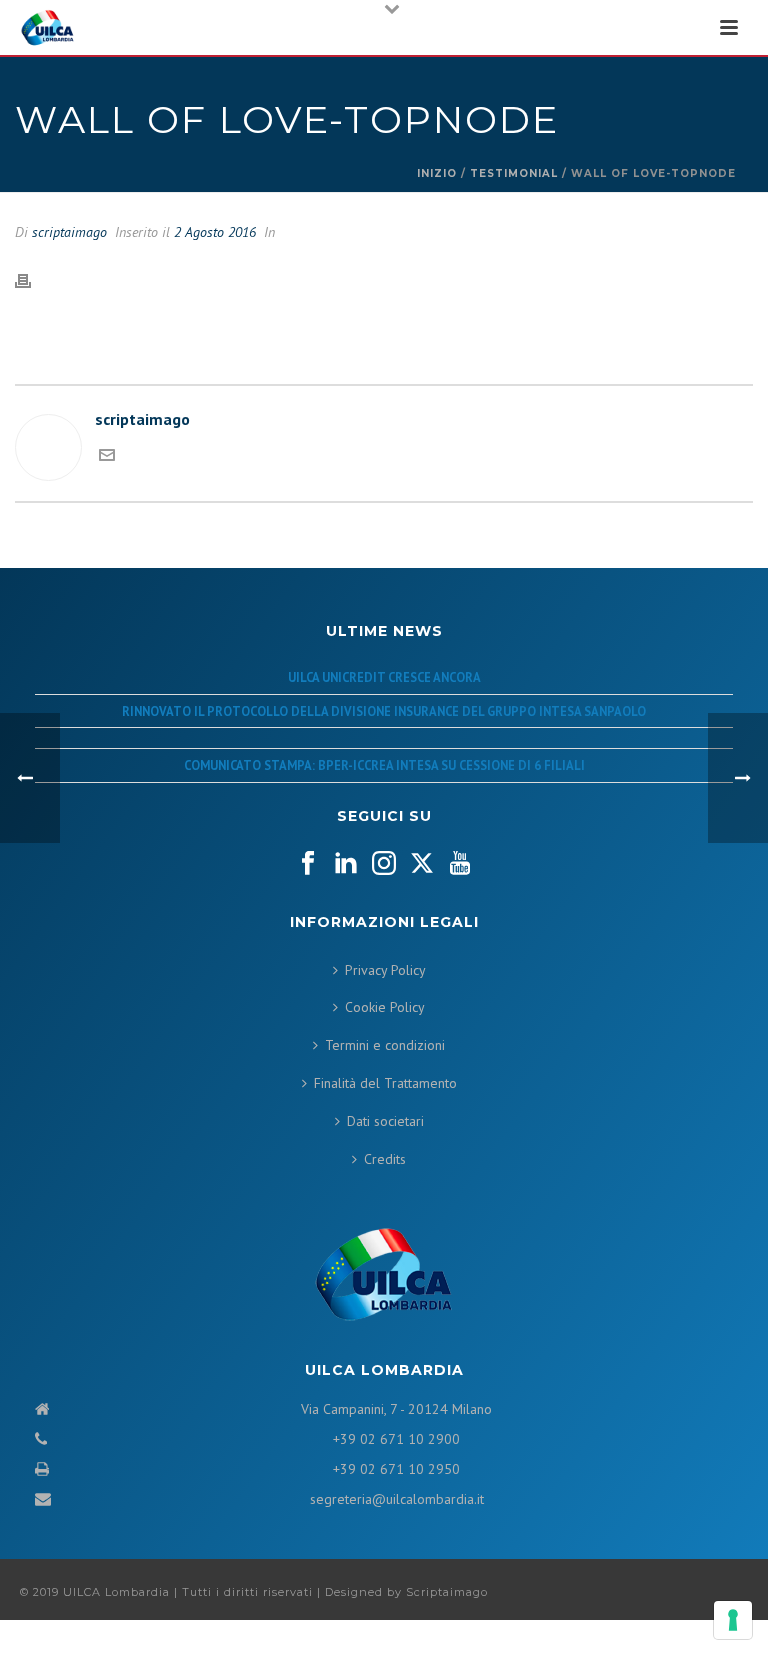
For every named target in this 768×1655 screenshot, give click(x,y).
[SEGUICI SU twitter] (422, 864)
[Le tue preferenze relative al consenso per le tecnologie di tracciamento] (733, 1620)
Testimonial (514, 173)
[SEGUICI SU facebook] (308, 864)
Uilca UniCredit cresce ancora (384, 677)
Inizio (437, 173)
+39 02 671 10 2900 (396, 1439)
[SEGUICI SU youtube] (460, 864)
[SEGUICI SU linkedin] (346, 864)
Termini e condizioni (385, 1045)
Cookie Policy (385, 1007)
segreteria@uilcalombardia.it (397, 1499)
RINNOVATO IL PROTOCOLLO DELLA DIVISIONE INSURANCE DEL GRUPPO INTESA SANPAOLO (384, 711)
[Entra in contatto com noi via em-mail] (107, 457)
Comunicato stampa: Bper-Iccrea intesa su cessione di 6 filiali (384, 765)
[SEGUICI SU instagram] (384, 864)
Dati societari (385, 1121)
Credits (385, 1159)
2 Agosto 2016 (215, 232)
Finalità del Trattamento (385, 1083)
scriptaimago (69, 232)
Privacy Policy (385, 970)
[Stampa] (33, 280)
